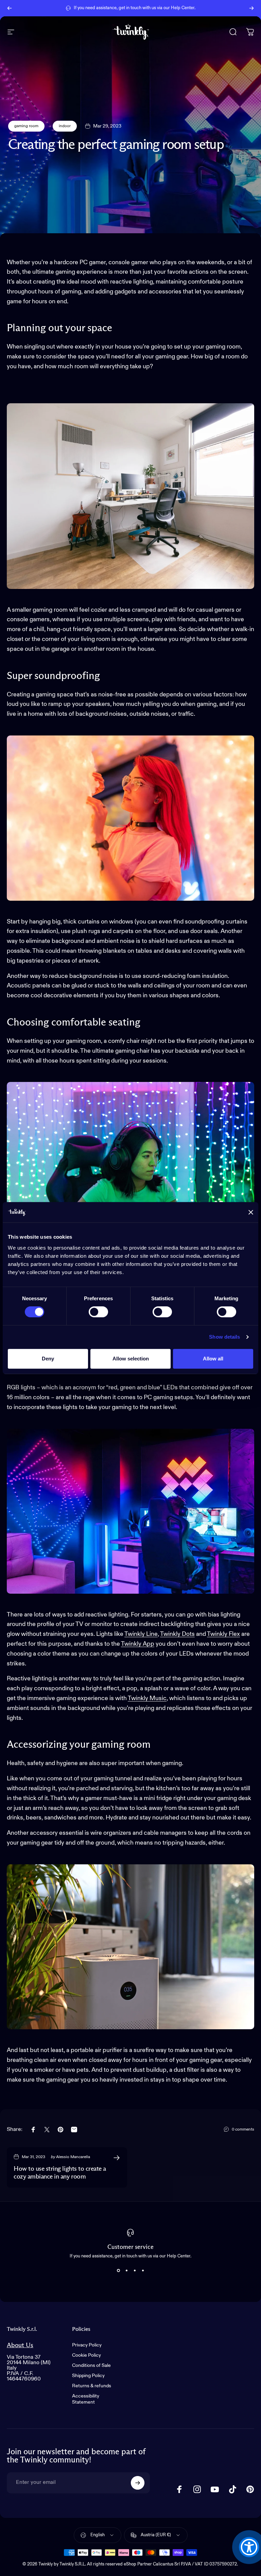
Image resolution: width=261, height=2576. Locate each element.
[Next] (251, 8)
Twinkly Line (141, 1634)
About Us (20, 2345)
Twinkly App (138, 1644)
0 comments (243, 2130)
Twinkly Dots (177, 1634)
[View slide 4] (143, 2271)
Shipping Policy (88, 2376)
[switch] (98, 1312)
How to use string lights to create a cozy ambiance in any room (60, 2173)
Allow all (213, 1359)
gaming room (26, 126)
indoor (65, 126)
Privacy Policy (87, 2345)
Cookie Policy (86, 2355)
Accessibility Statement (86, 2399)
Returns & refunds (92, 2386)
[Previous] (10, 8)
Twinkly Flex (223, 1634)
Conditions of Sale (91, 2366)
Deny (48, 1359)
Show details (224, 1337)
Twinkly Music (147, 1698)
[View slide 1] (118, 2271)
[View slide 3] (135, 2271)
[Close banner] (251, 1212)
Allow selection (131, 1359)
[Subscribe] (138, 2483)
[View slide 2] (126, 2271)
